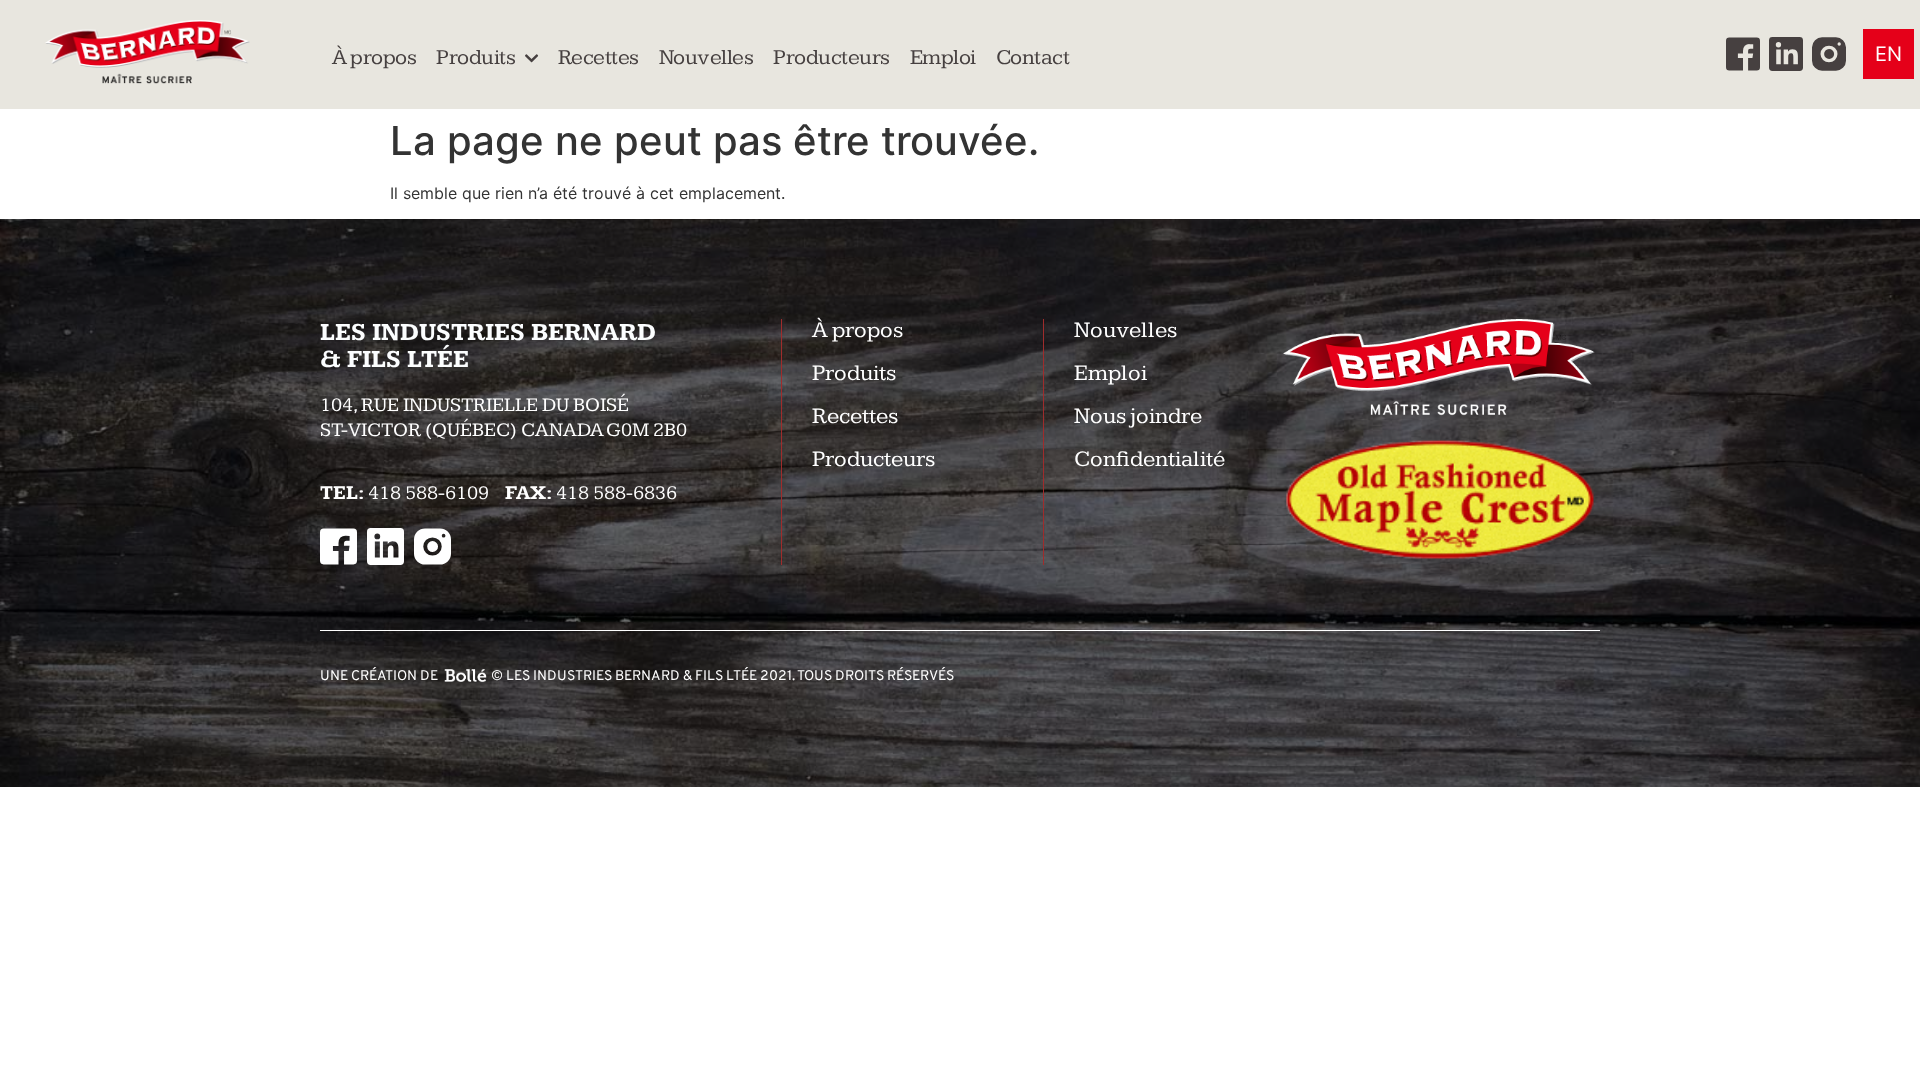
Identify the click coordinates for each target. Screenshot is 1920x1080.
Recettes (598, 57)
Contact (1033, 57)
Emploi (943, 57)
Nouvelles (706, 57)
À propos (374, 57)
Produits (475, 57)
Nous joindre (1138, 416)
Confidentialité (1149, 459)
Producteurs (831, 57)
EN (1888, 54)
